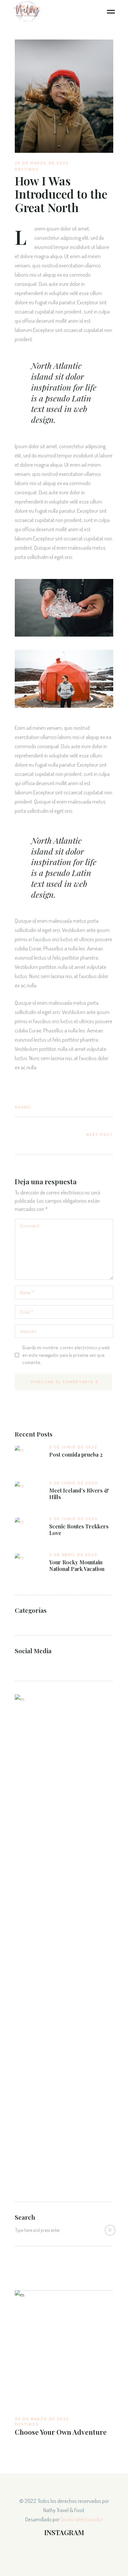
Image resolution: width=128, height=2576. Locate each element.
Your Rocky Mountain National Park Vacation (77, 1566)
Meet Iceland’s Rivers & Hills (79, 1494)
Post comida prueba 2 (76, 1455)
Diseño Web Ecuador (82, 2519)
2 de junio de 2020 (74, 1483)
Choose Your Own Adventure (61, 2432)
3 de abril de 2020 (73, 1555)
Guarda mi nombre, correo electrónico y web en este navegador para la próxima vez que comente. (66, 1355)
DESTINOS (27, 169)
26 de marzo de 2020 (42, 163)
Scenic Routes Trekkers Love (79, 1530)
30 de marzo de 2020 (42, 2419)
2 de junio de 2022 (73, 1447)
